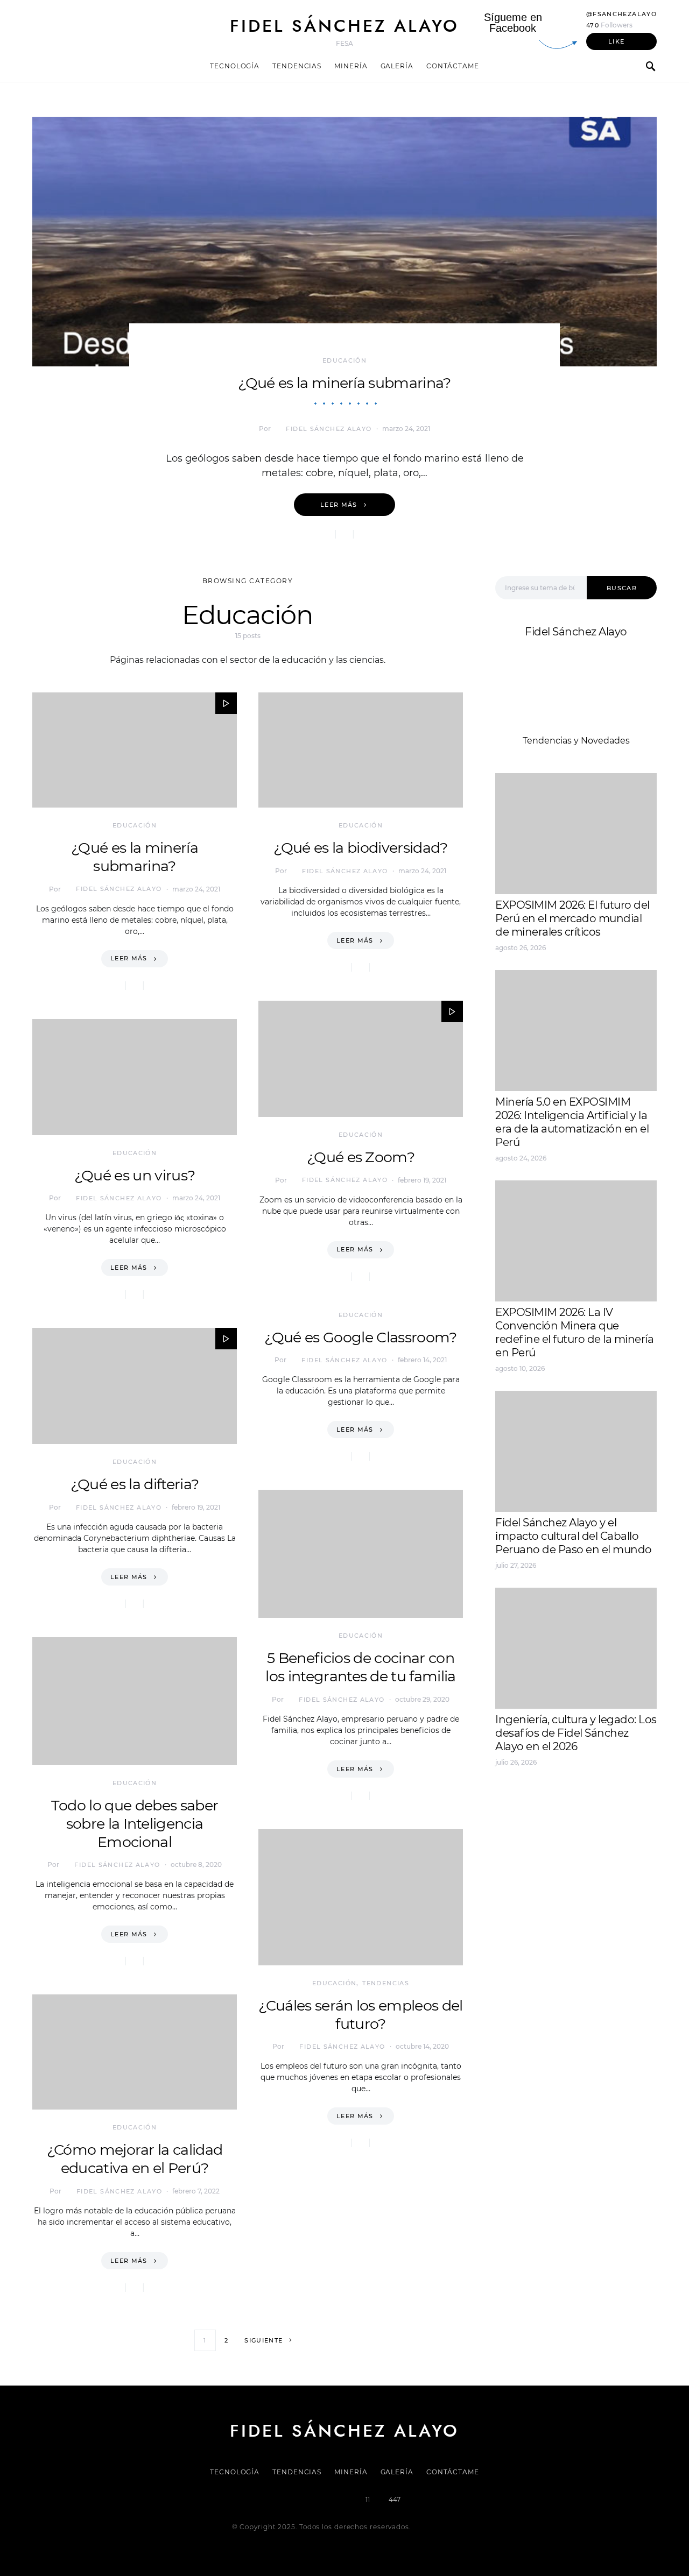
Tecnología (235, 66)
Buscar (622, 588)
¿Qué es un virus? (135, 1175)
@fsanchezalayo (621, 14)
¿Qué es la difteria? (135, 1484)
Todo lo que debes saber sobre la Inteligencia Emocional (135, 1824)
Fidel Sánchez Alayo (344, 26)
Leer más (339, 505)
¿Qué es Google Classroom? (360, 1337)
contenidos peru (531, 1838)
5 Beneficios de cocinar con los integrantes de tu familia (360, 1667)
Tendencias (297, 66)
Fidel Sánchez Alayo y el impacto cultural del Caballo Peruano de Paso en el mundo (574, 1536)
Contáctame (453, 66)
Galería (397, 66)
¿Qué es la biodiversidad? (360, 848)
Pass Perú (603, 1825)
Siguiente (263, 2340)
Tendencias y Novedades (576, 741)
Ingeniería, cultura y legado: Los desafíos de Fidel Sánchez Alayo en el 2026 (576, 1733)
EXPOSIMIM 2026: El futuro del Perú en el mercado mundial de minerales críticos (572, 918)
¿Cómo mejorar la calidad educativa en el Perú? (135, 2159)
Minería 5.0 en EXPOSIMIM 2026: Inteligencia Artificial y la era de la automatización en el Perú (572, 1122)
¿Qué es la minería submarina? (344, 383)
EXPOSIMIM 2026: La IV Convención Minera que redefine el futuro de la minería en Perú (574, 1332)
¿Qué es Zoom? (361, 1157)
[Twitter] (308, 2500)
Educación (344, 360)
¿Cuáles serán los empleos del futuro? (360, 2015)
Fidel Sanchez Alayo (538, 1799)
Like (617, 41)
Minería (351, 66)
